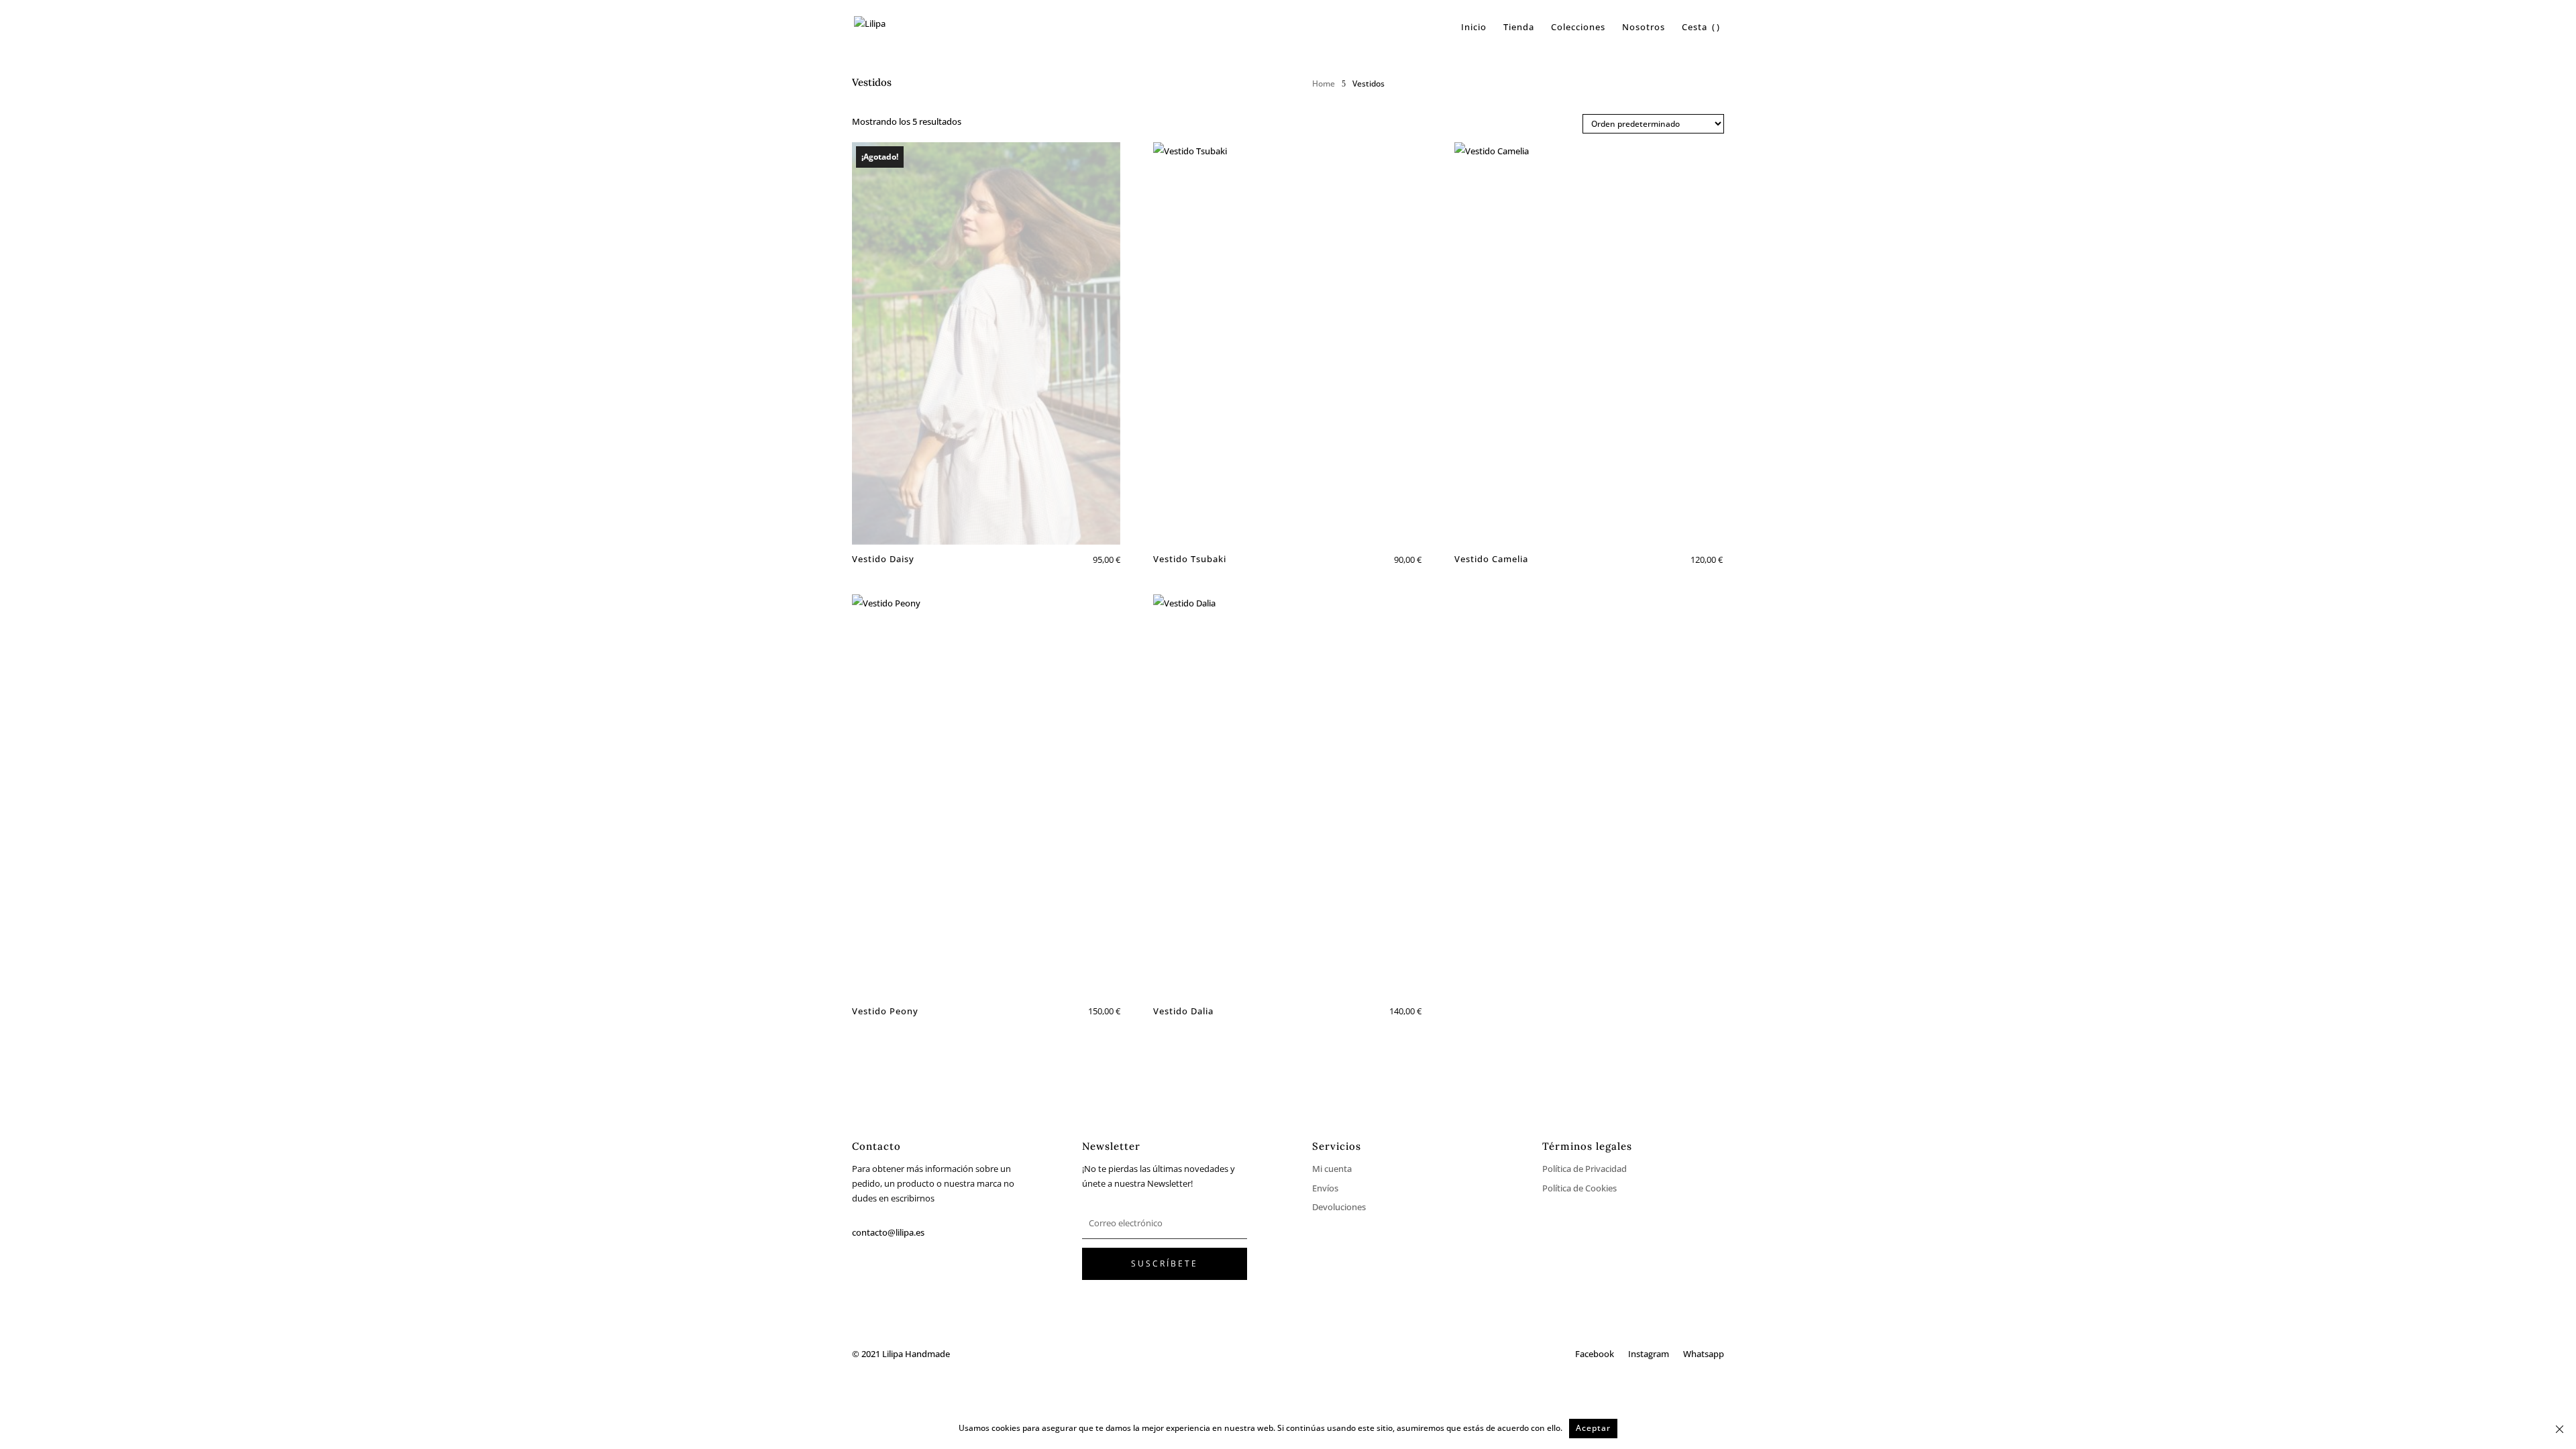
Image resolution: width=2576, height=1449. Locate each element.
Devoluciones (1339, 1207)
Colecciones (1578, 28)
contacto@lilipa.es (888, 1232)
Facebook (1595, 1354)
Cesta (1695, 28)
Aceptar (1593, 1428)
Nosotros (1644, 28)
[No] (2559, 1429)
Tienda (1519, 28)
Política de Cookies (1579, 1188)
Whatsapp (1704, 1354)
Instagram (1649, 1354)
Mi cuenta (1332, 1169)
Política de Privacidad (1585, 1169)
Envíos (1325, 1188)
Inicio (1474, 28)
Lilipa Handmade (916, 1354)
